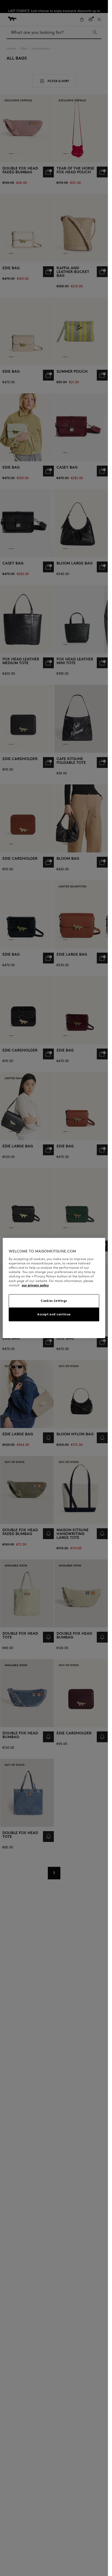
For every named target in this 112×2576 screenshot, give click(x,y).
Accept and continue (54, 1314)
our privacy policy (35, 1285)
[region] (54, 1288)
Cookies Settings (54, 1301)
